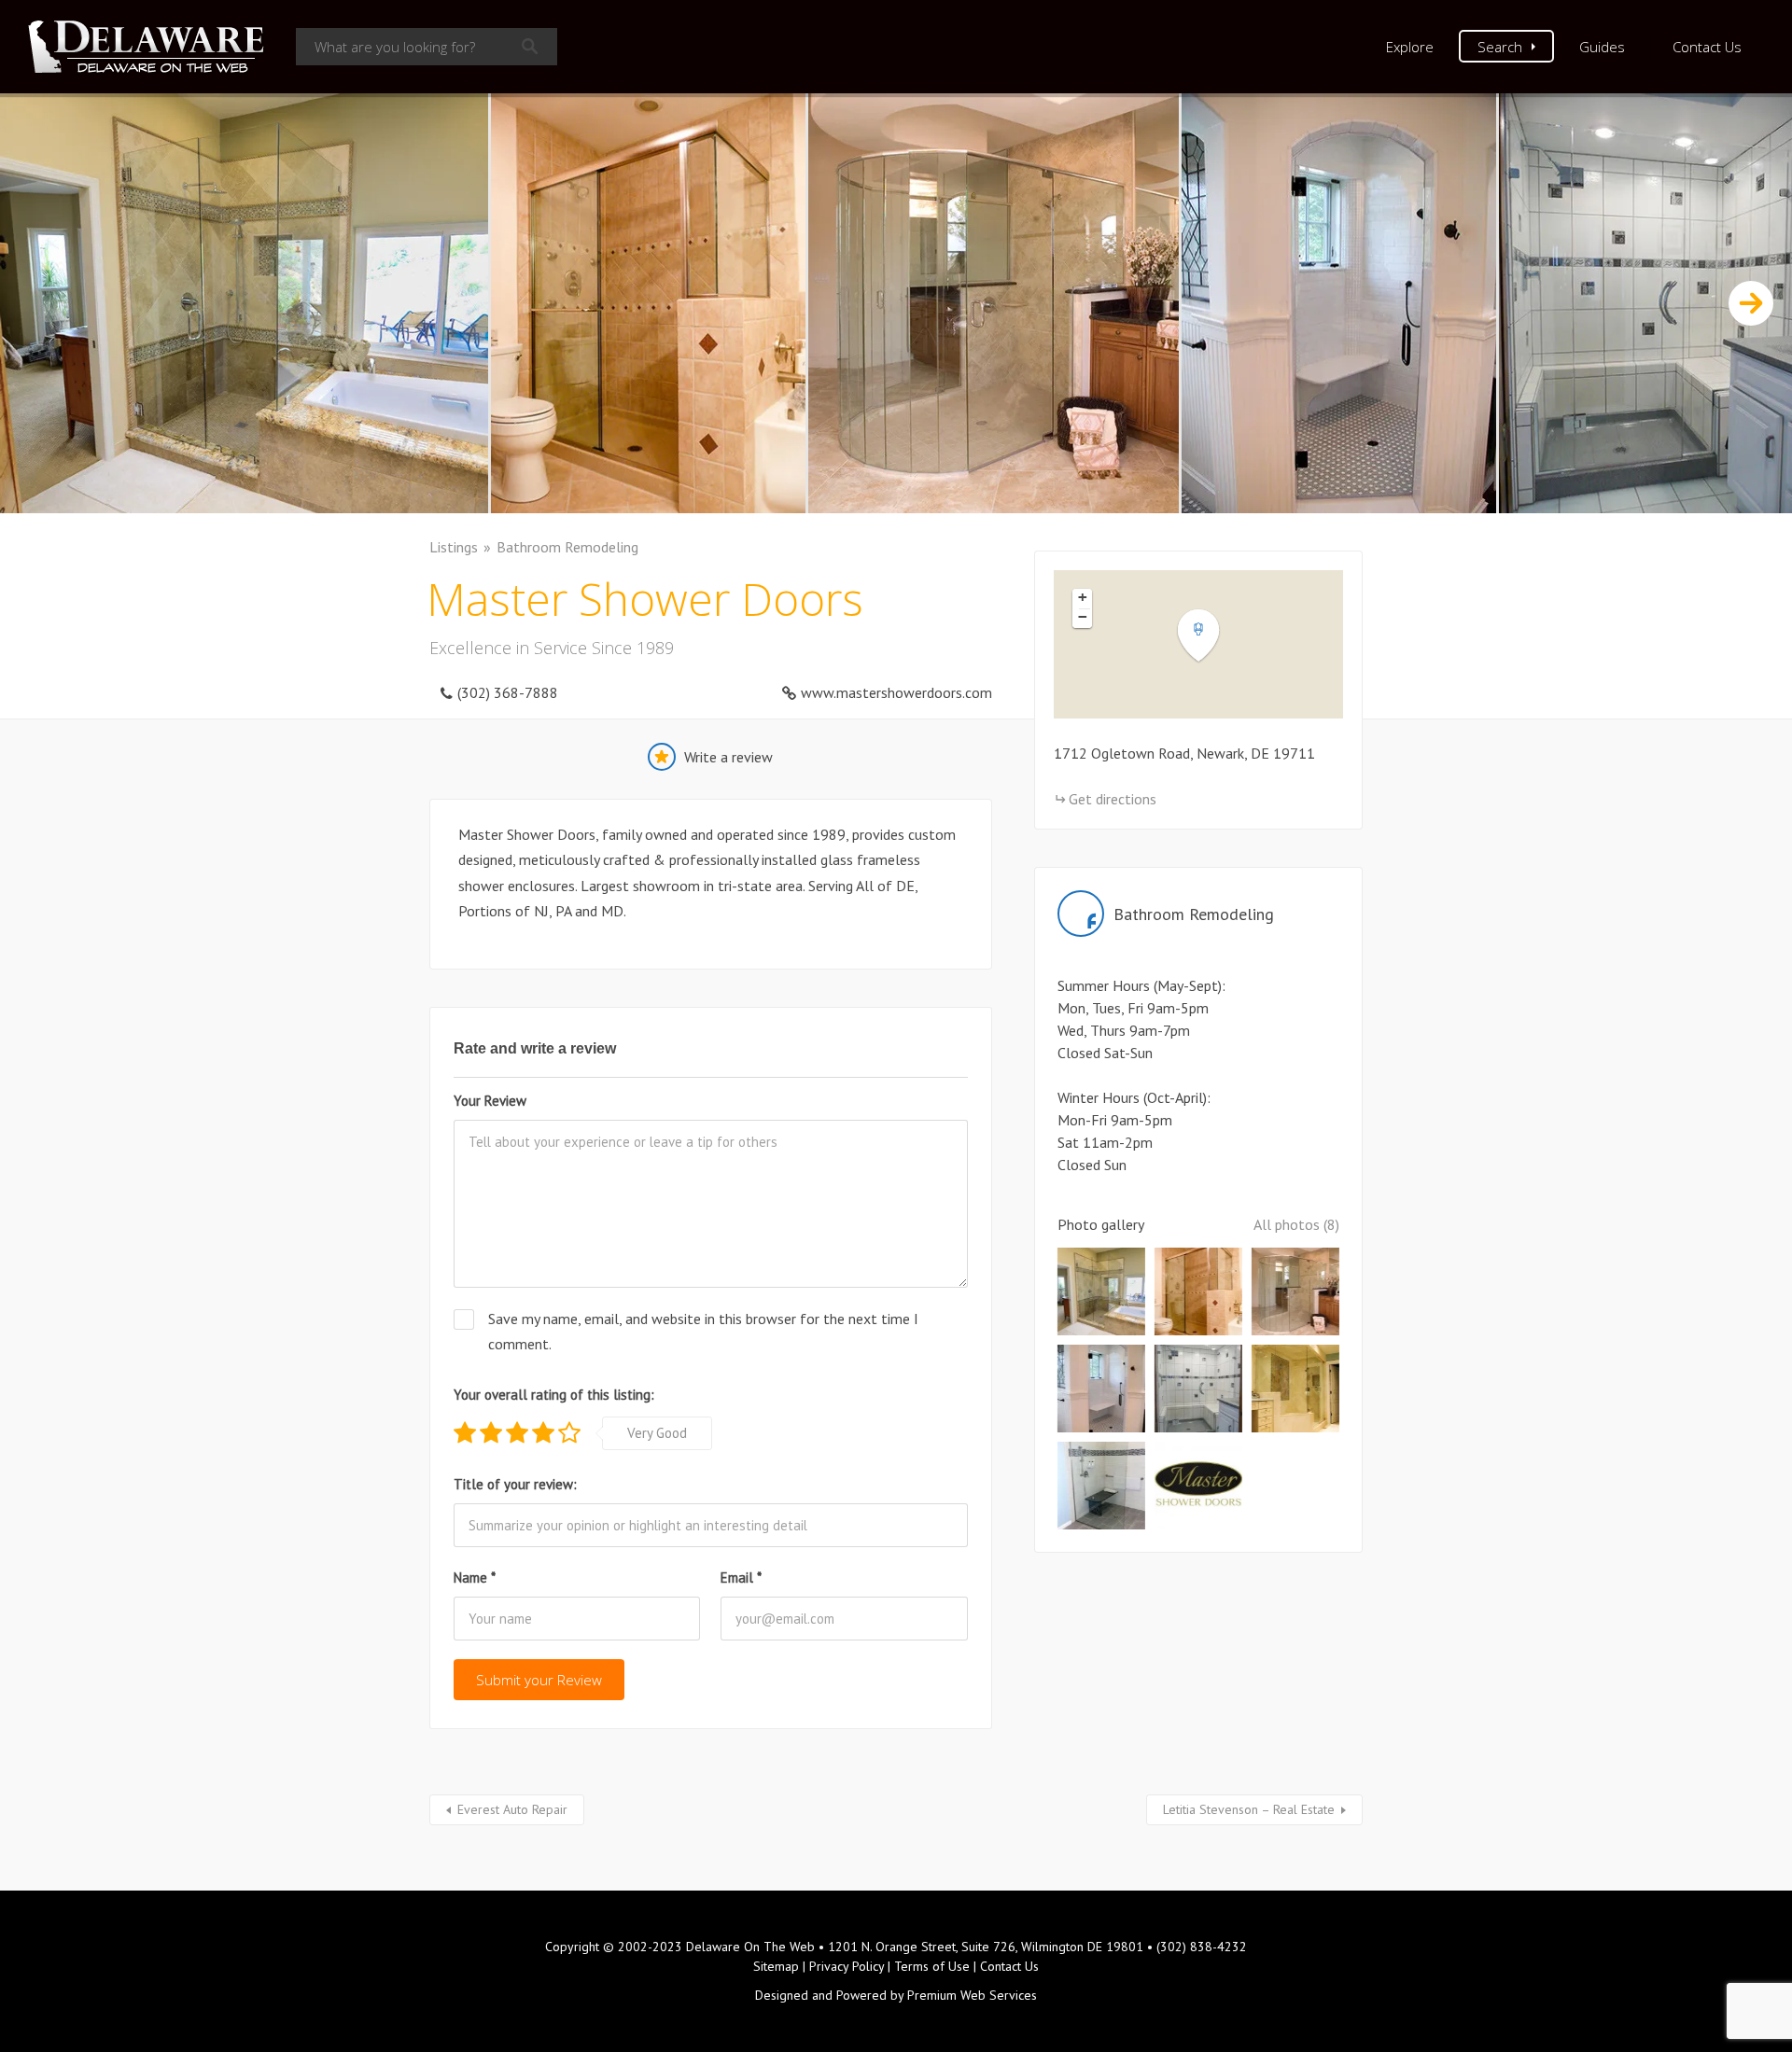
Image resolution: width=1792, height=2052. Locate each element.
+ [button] (1083, 597)
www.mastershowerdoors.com (896, 692)
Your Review (490, 1101)
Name (475, 1577)
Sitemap (776, 1966)
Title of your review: (515, 1484)
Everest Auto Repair (512, 1809)
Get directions (1113, 799)
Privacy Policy (847, 1966)
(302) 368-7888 (508, 692)
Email (741, 1577)
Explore (1410, 47)
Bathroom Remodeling (567, 547)
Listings (454, 547)
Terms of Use (932, 1966)
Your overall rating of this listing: (554, 1395)
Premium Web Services (972, 1995)
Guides (1602, 47)
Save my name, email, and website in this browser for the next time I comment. (703, 1331)
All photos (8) (1296, 1224)
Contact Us (1707, 47)
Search (1500, 47)
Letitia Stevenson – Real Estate (1249, 1809)
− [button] (1083, 617)
